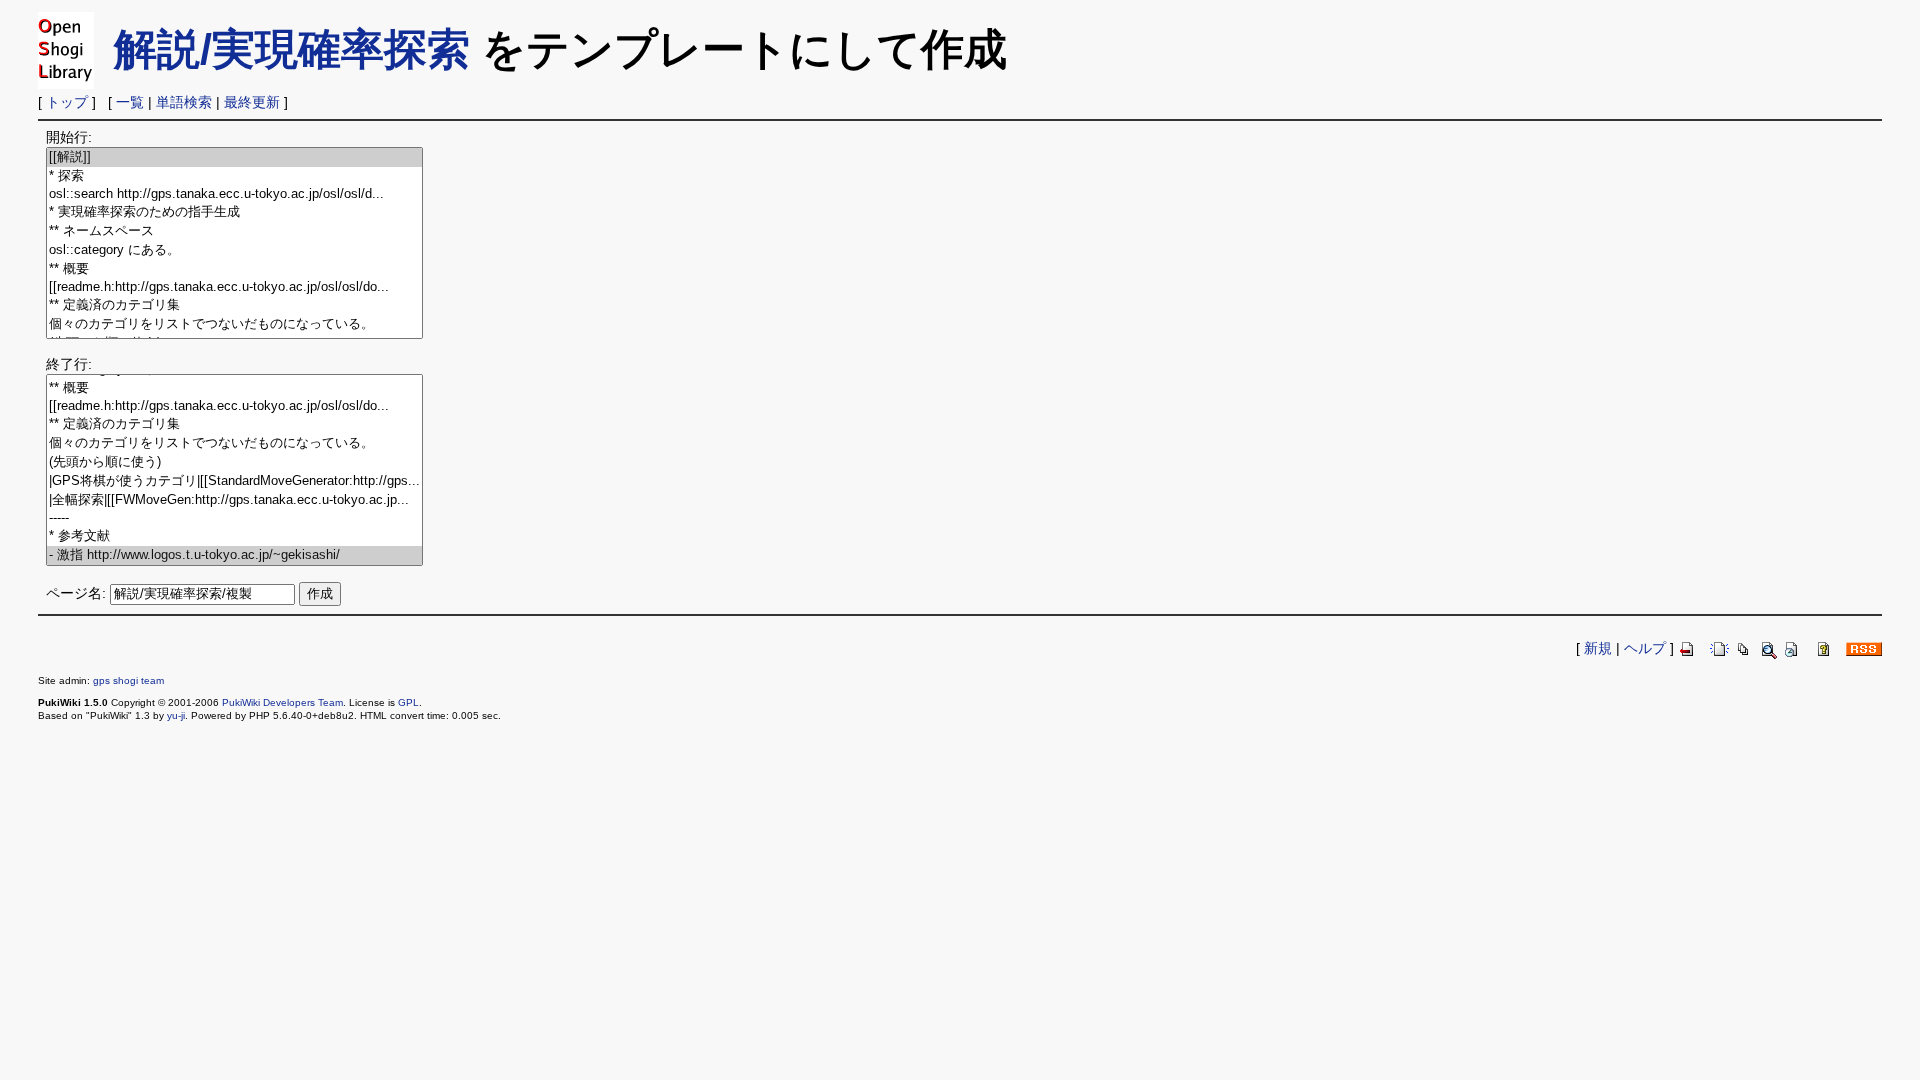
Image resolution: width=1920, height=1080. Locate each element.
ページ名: (76, 593)
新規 (1598, 648)
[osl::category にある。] (234, 250)
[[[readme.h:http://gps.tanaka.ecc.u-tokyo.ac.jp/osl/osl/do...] (234, 287)
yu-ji (176, 715)
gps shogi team (128, 680)
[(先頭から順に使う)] (234, 462)
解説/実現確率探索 (292, 49)
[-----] (234, 518)
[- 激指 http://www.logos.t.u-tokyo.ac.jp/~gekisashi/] (234, 555)
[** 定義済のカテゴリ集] (234, 305)
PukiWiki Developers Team (282, 702)
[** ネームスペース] (234, 231)
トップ (67, 102)
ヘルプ (1645, 648)
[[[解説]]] (234, 157)
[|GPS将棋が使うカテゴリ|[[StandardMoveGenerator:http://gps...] (234, 481)
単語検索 (184, 102)
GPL (408, 702)
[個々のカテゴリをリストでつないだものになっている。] (234, 324)
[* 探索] (234, 176)
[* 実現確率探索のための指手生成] (234, 212)
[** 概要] (234, 269)
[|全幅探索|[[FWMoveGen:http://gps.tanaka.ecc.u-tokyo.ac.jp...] (234, 500)
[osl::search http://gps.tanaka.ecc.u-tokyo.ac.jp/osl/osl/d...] (234, 194)
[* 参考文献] (234, 536)
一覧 (130, 102)
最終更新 (252, 102)
